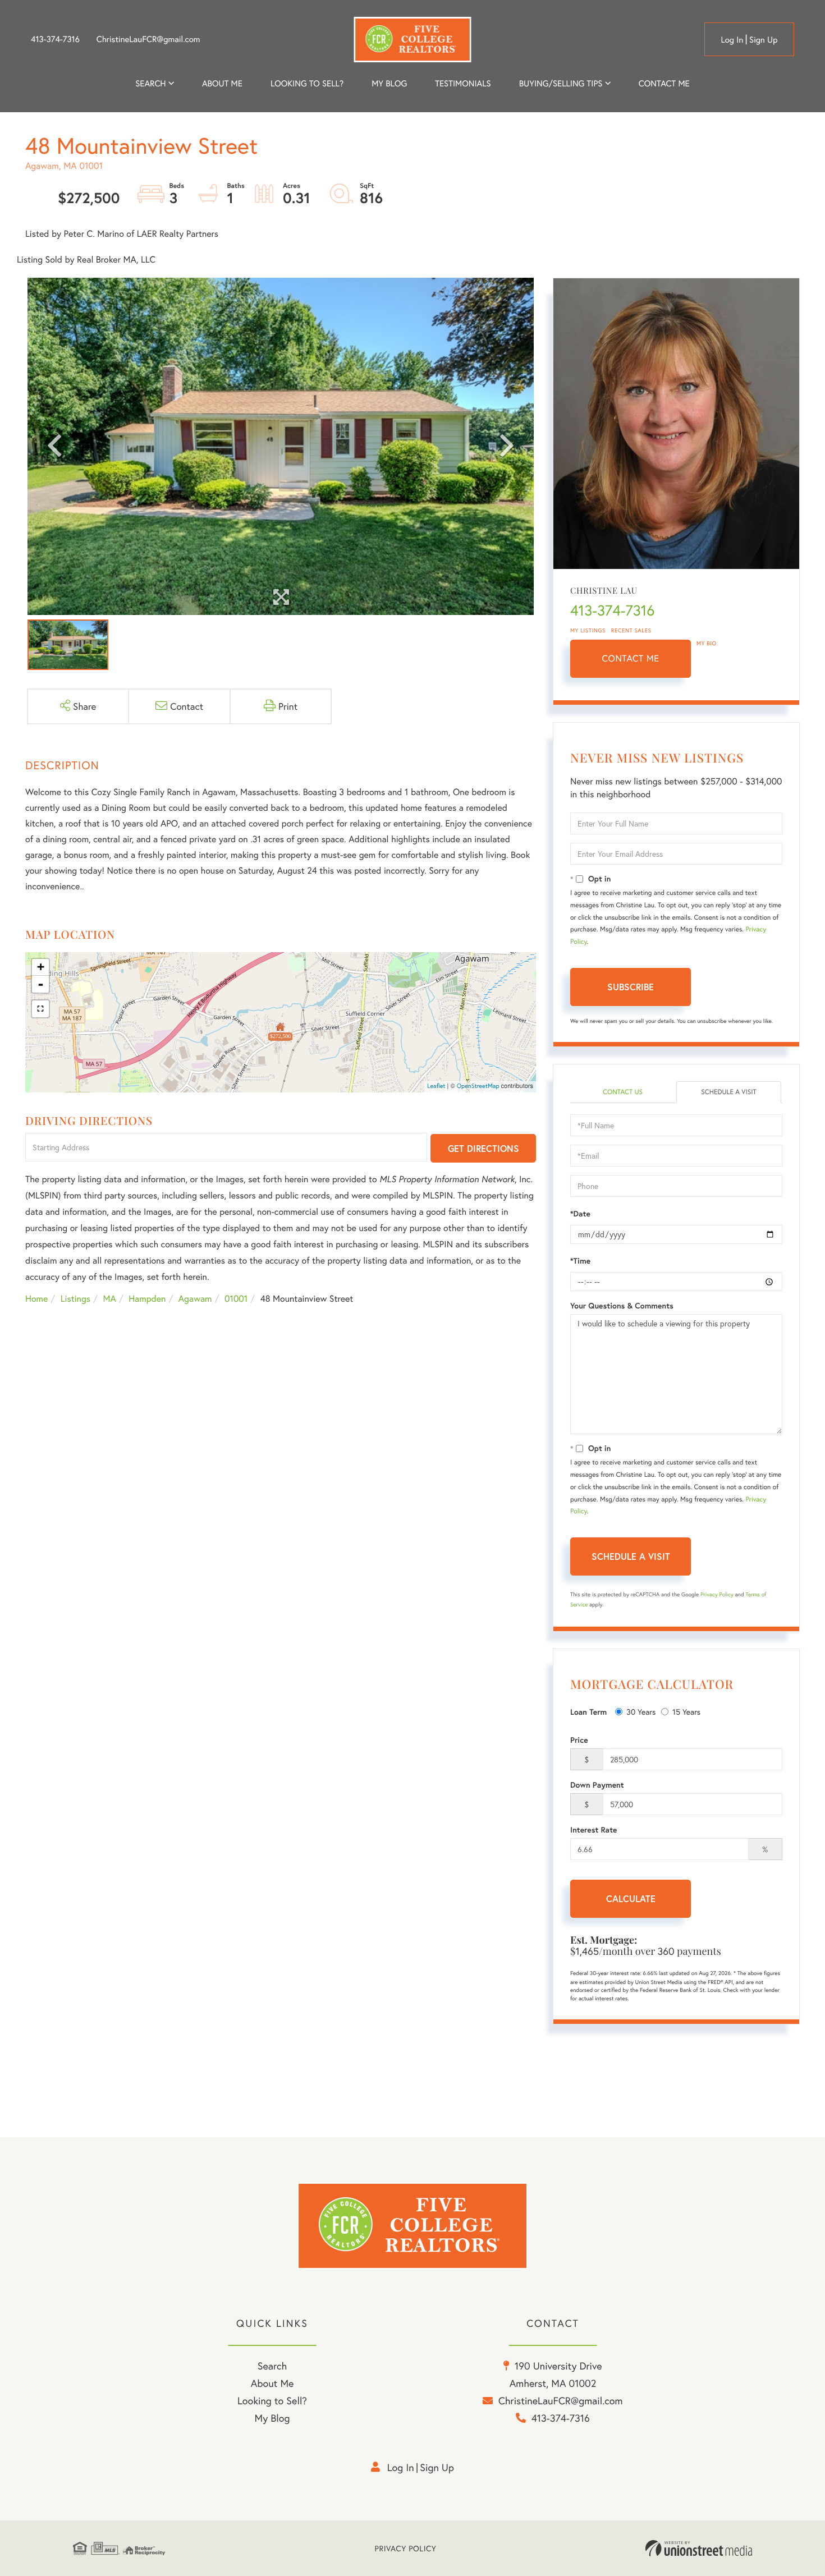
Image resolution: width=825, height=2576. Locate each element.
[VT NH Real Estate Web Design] (699, 2549)
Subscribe (631, 987)
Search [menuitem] (150, 84)
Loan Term (588, 1712)
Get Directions (483, 1148)
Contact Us (623, 1092)
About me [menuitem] (222, 84)
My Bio (707, 643)
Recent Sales (631, 630)
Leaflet (436, 1086)
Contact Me (631, 658)
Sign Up (764, 40)
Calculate (631, 1898)
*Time (580, 1261)
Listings (75, 1299)
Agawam (195, 1299)
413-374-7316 (55, 39)
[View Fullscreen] (40, 1009)
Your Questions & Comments (622, 1306)
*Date (580, 1214)
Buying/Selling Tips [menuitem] (561, 84)
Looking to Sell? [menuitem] (307, 84)
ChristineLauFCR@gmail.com (148, 39)
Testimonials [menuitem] (463, 84)
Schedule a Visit (729, 1092)
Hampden (147, 1299)
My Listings (588, 630)
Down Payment (597, 1785)
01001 (236, 1299)
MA (110, 1299)
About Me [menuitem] (272, 2383)
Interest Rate (593, 1830)
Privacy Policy (717, 1594)
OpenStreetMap (478, 1086)
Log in (732, 40)
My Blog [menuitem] (389, 84)
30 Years (641, 1712)
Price (579, 1740)
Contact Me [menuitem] (664, 84)
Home (36, 1299)
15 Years (686, 1712)
